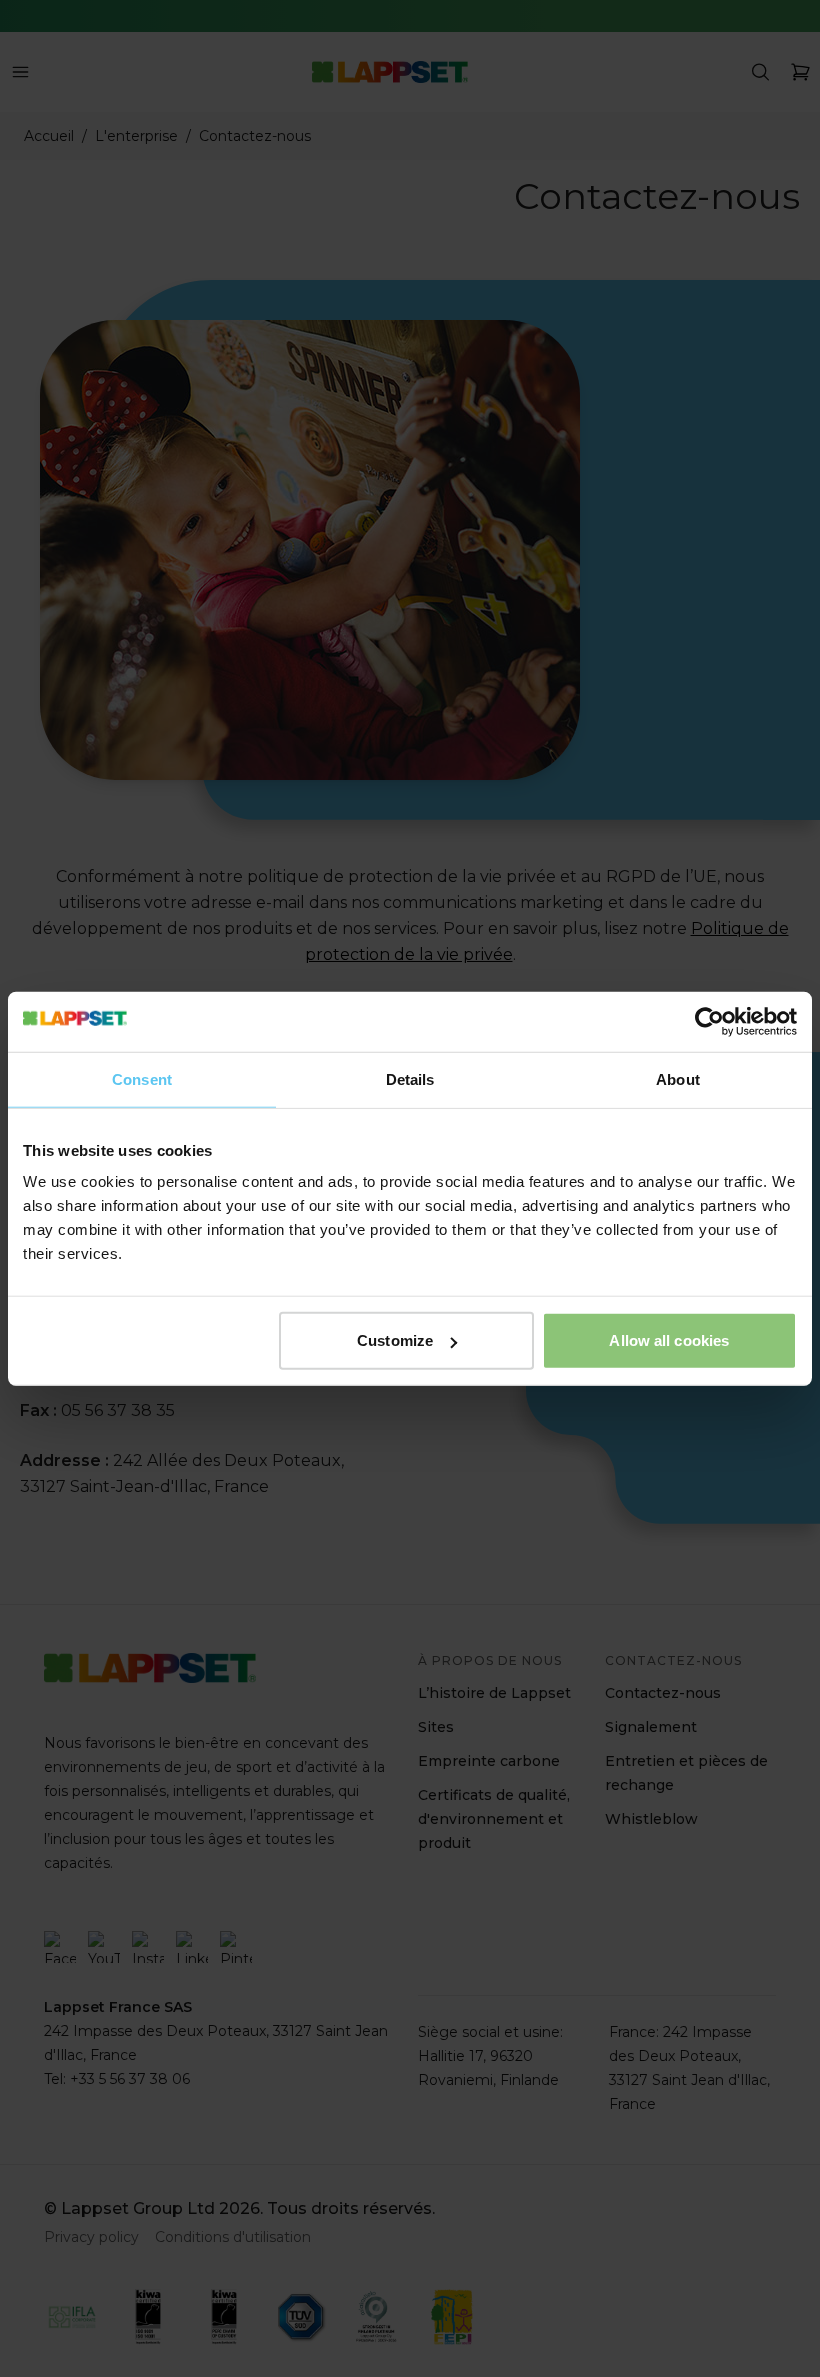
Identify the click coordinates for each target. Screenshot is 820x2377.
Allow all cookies (669, 1340)
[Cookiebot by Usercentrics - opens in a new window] (709, 1021)
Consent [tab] (142, 1078)
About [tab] (678, 1078)
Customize (395, 1340)
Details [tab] (410, 1078)
